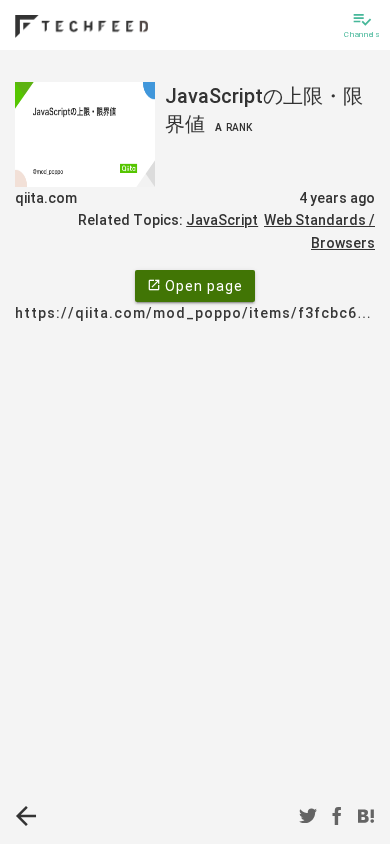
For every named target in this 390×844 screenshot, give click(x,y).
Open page (195, 286)
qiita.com (46, 198)
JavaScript (222, 220)
